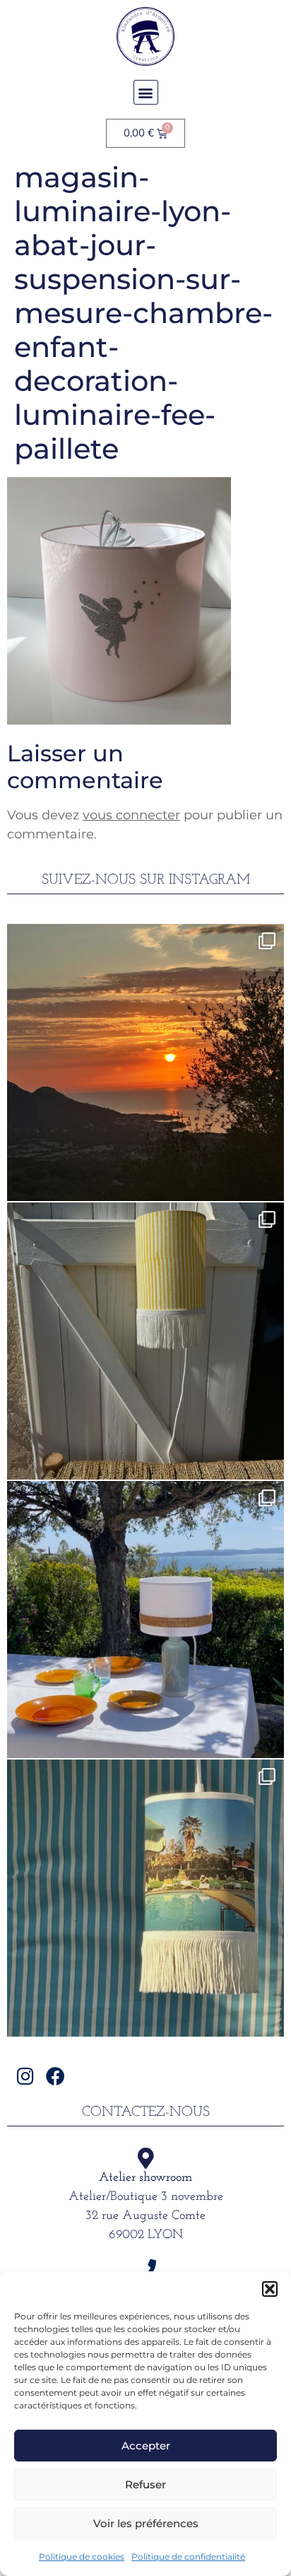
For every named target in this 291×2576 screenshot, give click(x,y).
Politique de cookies (82, 2557)
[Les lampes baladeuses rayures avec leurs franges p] (145, 1341)
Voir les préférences (146, 2523)
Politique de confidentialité (188, 2557)
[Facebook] (55, 2076)
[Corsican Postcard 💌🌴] (145, 1062)
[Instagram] (25, 2076)
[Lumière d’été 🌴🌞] (145, 1620)
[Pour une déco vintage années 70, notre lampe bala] (145, 1898)
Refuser (145, 2484)
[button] (270, 2289)
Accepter (146, 2446)
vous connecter (131, 815)
